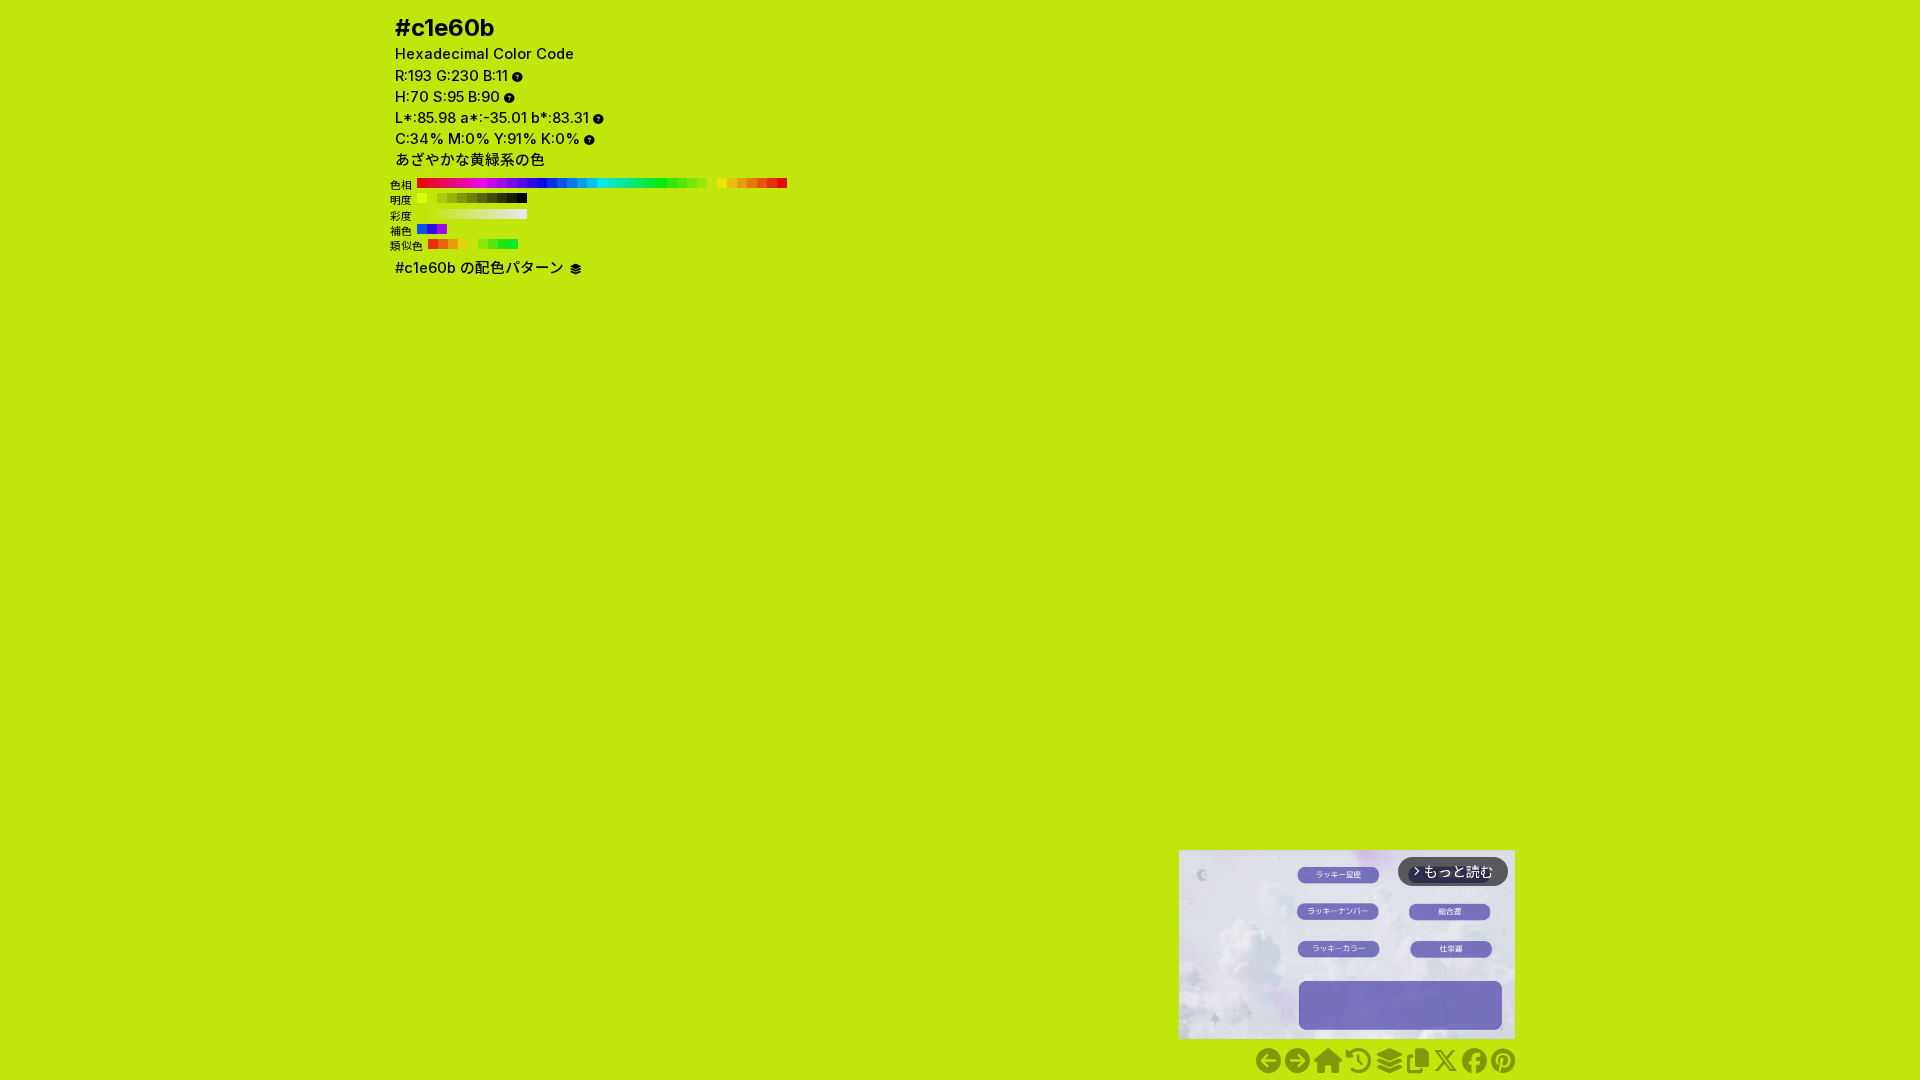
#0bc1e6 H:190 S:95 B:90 (592, 183)
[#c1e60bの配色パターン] (1389, 1061)
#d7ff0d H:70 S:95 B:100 (422, 198)
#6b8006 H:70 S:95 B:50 (472, 198)
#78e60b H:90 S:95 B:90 (692, 183)
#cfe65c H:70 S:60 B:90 (462, 214)
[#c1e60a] (1268, 1061)
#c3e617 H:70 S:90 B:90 (432, 214)
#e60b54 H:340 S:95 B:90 (442, 183)
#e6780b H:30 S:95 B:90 (752, 183)
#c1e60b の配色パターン (481, 268)
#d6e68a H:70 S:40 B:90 (482, 214)
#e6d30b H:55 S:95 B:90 (463, 244)
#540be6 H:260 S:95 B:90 (522, 183)
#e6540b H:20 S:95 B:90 (762, 183)
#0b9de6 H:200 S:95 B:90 (582, 183)
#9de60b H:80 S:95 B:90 (702, 183)
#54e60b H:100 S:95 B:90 (682, 183)
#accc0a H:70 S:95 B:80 (442, 198)
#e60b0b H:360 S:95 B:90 (422, 183)
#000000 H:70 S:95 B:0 (522, 198)
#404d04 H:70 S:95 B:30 (492, 198)
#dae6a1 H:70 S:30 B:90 (492, 214)
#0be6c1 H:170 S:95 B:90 (612, 183)
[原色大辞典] (1328, 1061)
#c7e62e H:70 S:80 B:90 (442, 214)
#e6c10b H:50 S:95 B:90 (732, 183)
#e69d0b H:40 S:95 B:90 (742, 183)
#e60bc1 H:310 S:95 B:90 (472, 183)
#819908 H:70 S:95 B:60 (462, 198)
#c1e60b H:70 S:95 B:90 (712, 183)
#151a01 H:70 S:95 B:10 (512, 198)
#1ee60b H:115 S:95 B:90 (503, 244)
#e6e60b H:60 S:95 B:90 (722, 183)
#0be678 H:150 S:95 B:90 (632, 183)
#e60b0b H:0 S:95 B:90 (782, 183)
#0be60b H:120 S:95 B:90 (662, 183)
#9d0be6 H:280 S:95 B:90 (502, 183)
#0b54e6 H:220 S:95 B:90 (562, 183)
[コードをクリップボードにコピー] (1418, 1061)
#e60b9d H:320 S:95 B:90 (462, 183)
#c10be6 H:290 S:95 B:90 (492, 183)
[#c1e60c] (1297, 1061)
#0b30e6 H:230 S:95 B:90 (552, 183)
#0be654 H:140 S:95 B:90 (642, 183)
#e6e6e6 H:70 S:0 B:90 (522, 214)
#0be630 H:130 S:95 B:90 (652, 183)
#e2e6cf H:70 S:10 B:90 (512, 214)
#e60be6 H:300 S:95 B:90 (482, 183)
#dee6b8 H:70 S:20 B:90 (502, 214)
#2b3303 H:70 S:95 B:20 (502, 198)
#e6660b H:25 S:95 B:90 (443, 244)
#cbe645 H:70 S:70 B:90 (452, 214)
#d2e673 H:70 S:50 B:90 (472, 214)
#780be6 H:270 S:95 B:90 (512, 183)
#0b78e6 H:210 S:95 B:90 (572, 183)
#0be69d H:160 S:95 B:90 (622, 183)
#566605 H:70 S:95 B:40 (482, 198)
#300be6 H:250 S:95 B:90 (532, 183)
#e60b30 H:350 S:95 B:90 (432, 183)
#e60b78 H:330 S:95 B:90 (452, 183)
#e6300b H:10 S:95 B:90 (772, 183)
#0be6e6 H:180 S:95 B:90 (602, 183)
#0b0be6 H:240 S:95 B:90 (542, 183)
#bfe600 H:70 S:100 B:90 (422, 214)
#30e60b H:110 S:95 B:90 (672, 183)
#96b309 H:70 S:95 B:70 (452, 198)
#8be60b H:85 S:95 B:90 (483, 244)
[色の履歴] (1358, 1061)
